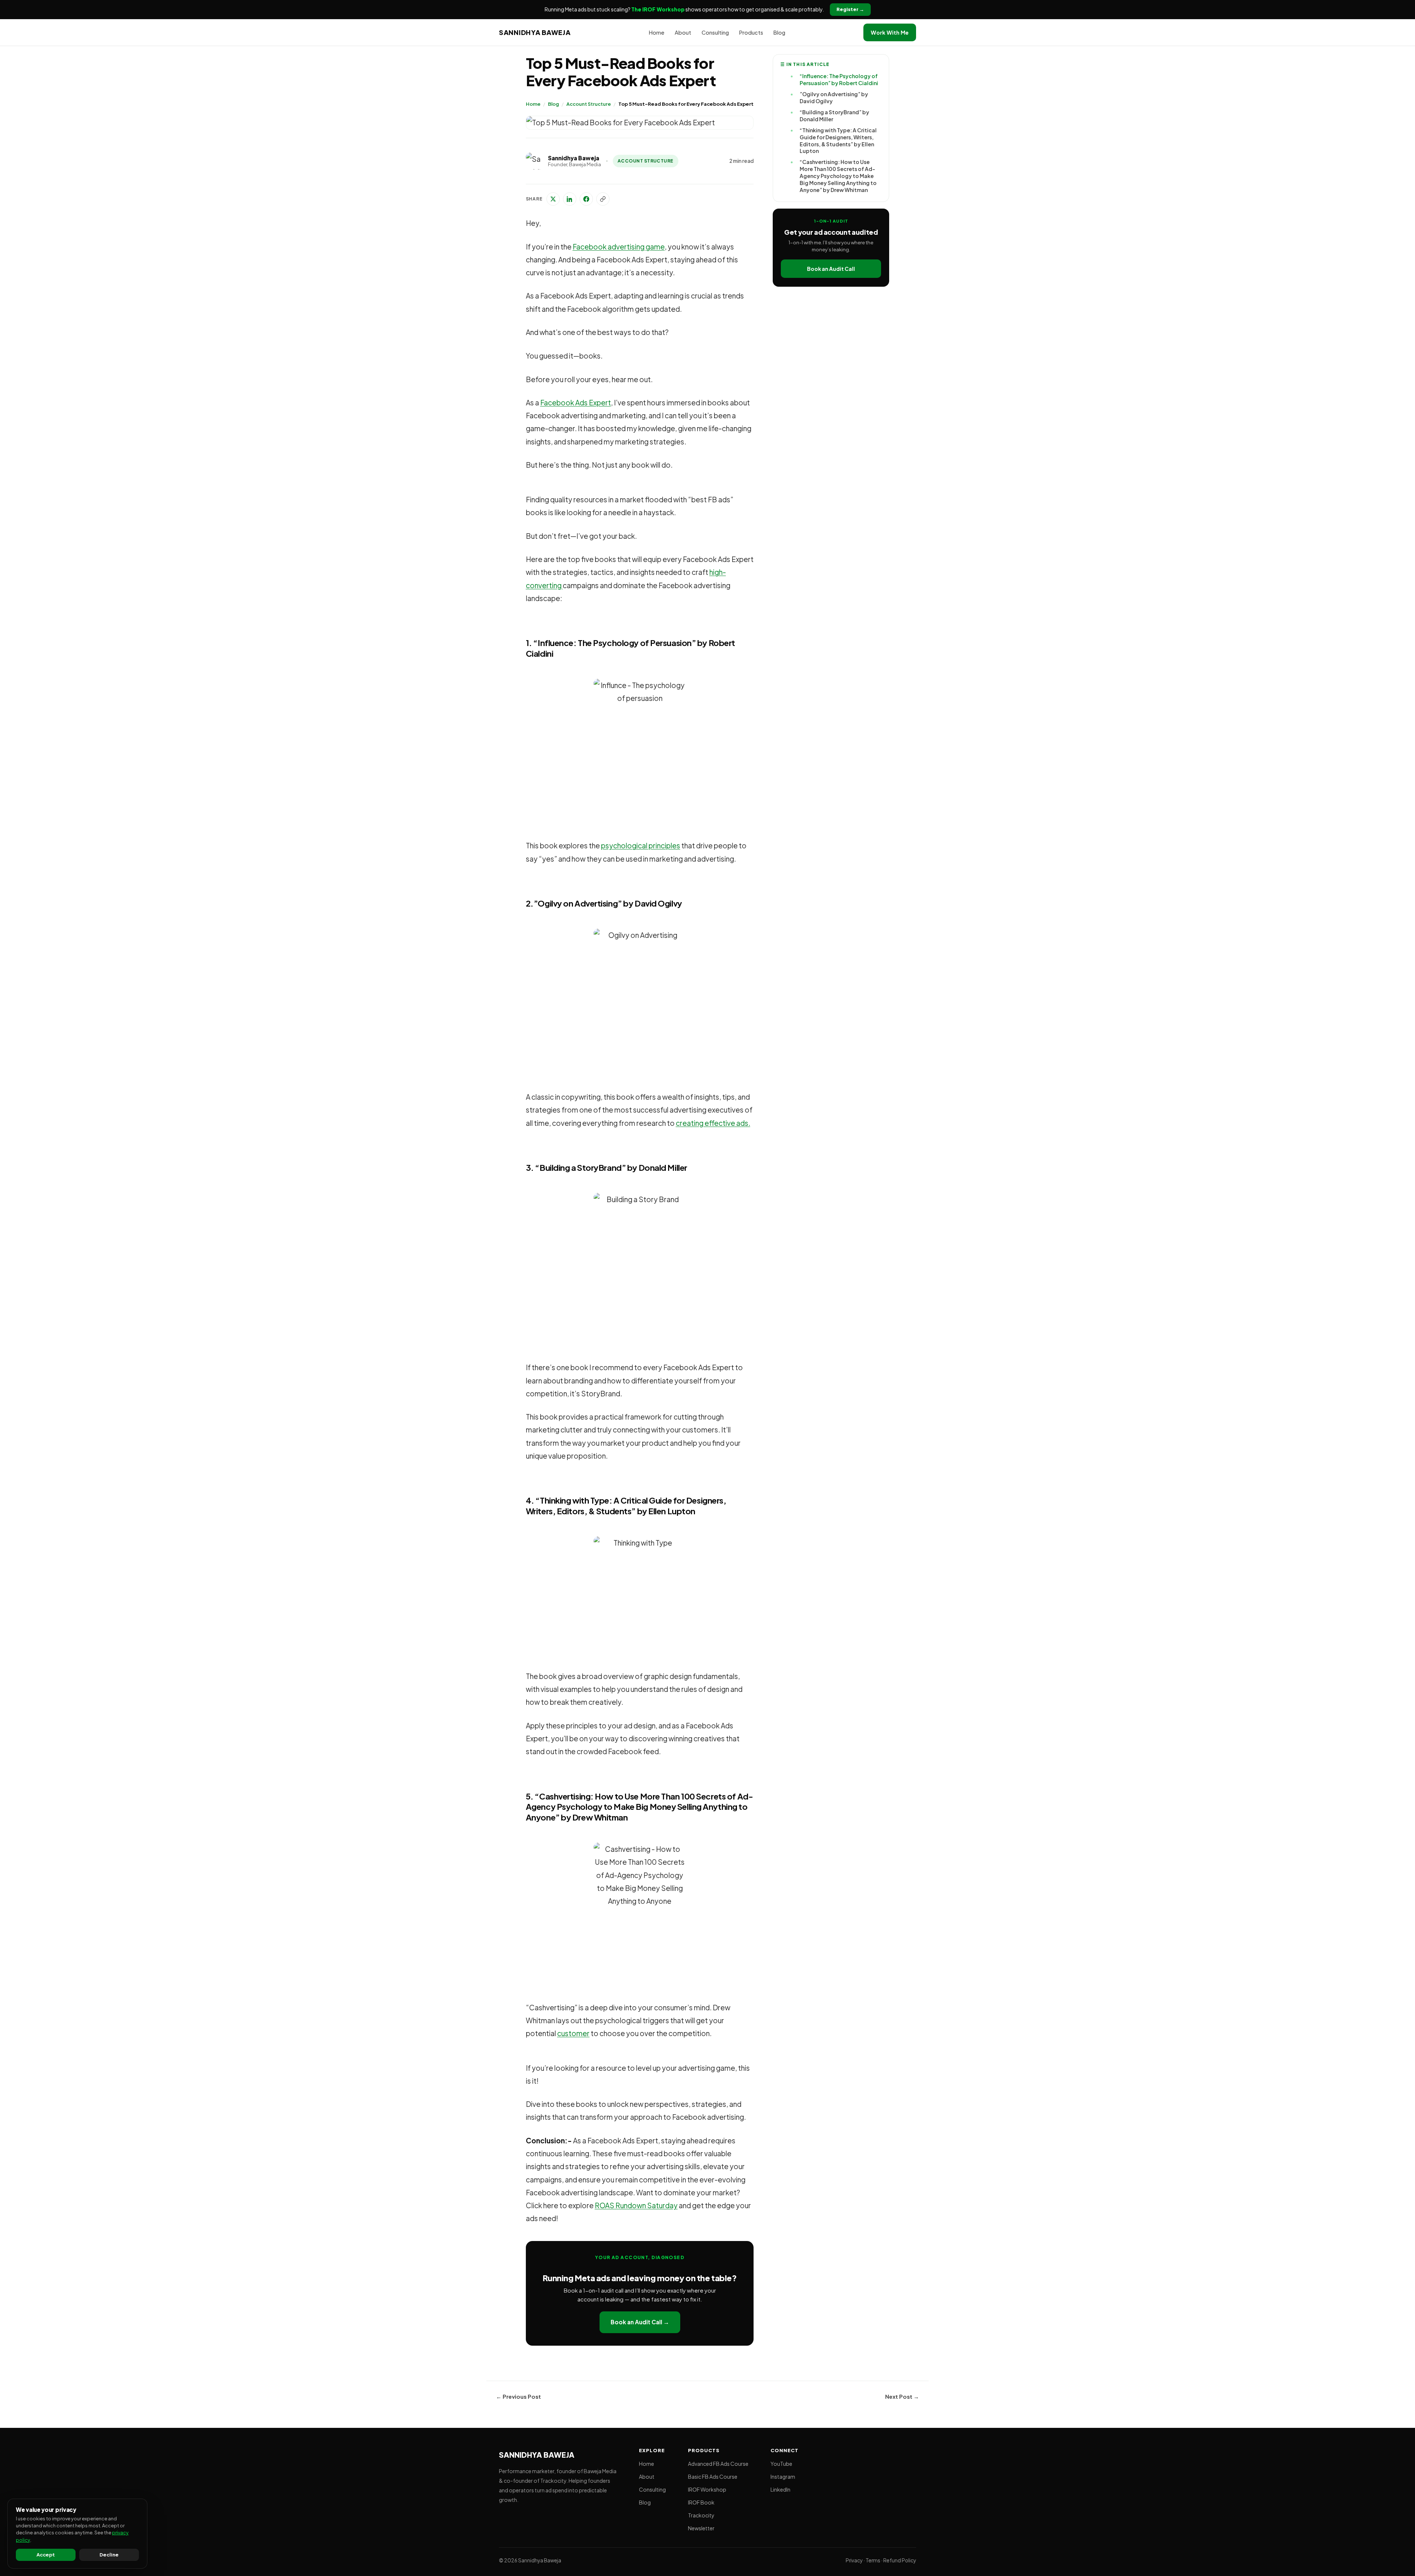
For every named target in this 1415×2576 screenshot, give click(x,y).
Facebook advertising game (619, 247)
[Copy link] (603, 199)
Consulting (715, 32)
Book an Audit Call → (640, 2322)
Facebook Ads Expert (576, 402)
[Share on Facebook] (586, 199)
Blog (553, 104)
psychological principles (641, 845)
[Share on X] (553, 199)
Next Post (902, 2396)
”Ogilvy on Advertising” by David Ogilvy (834, 97)
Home (533, 104)
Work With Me (890, 32)
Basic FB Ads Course (713, 2476)
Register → (850, 9)
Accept (46, 2555)
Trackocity (701, 2515)
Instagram (783, 2476)
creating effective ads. (713, 1123)
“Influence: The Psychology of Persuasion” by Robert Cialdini (839, 79)
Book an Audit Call (831, 269)
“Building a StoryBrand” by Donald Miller (834, 116)
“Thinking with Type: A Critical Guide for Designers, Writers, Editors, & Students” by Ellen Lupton (838, 141)
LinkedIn (780, 2489)
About (683, 32)
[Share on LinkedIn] (570, 199)
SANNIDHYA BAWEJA (535, 32)
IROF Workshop (707, 2489)
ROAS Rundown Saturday (636, 2205)
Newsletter (701, 2528)
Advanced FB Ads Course (718, 2464)
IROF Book (701, 2502)
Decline (109, 2555)
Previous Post (518, 2396)
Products (751, 32)
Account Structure (589, 104)
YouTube (781, 2464)
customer (573, 2033)
